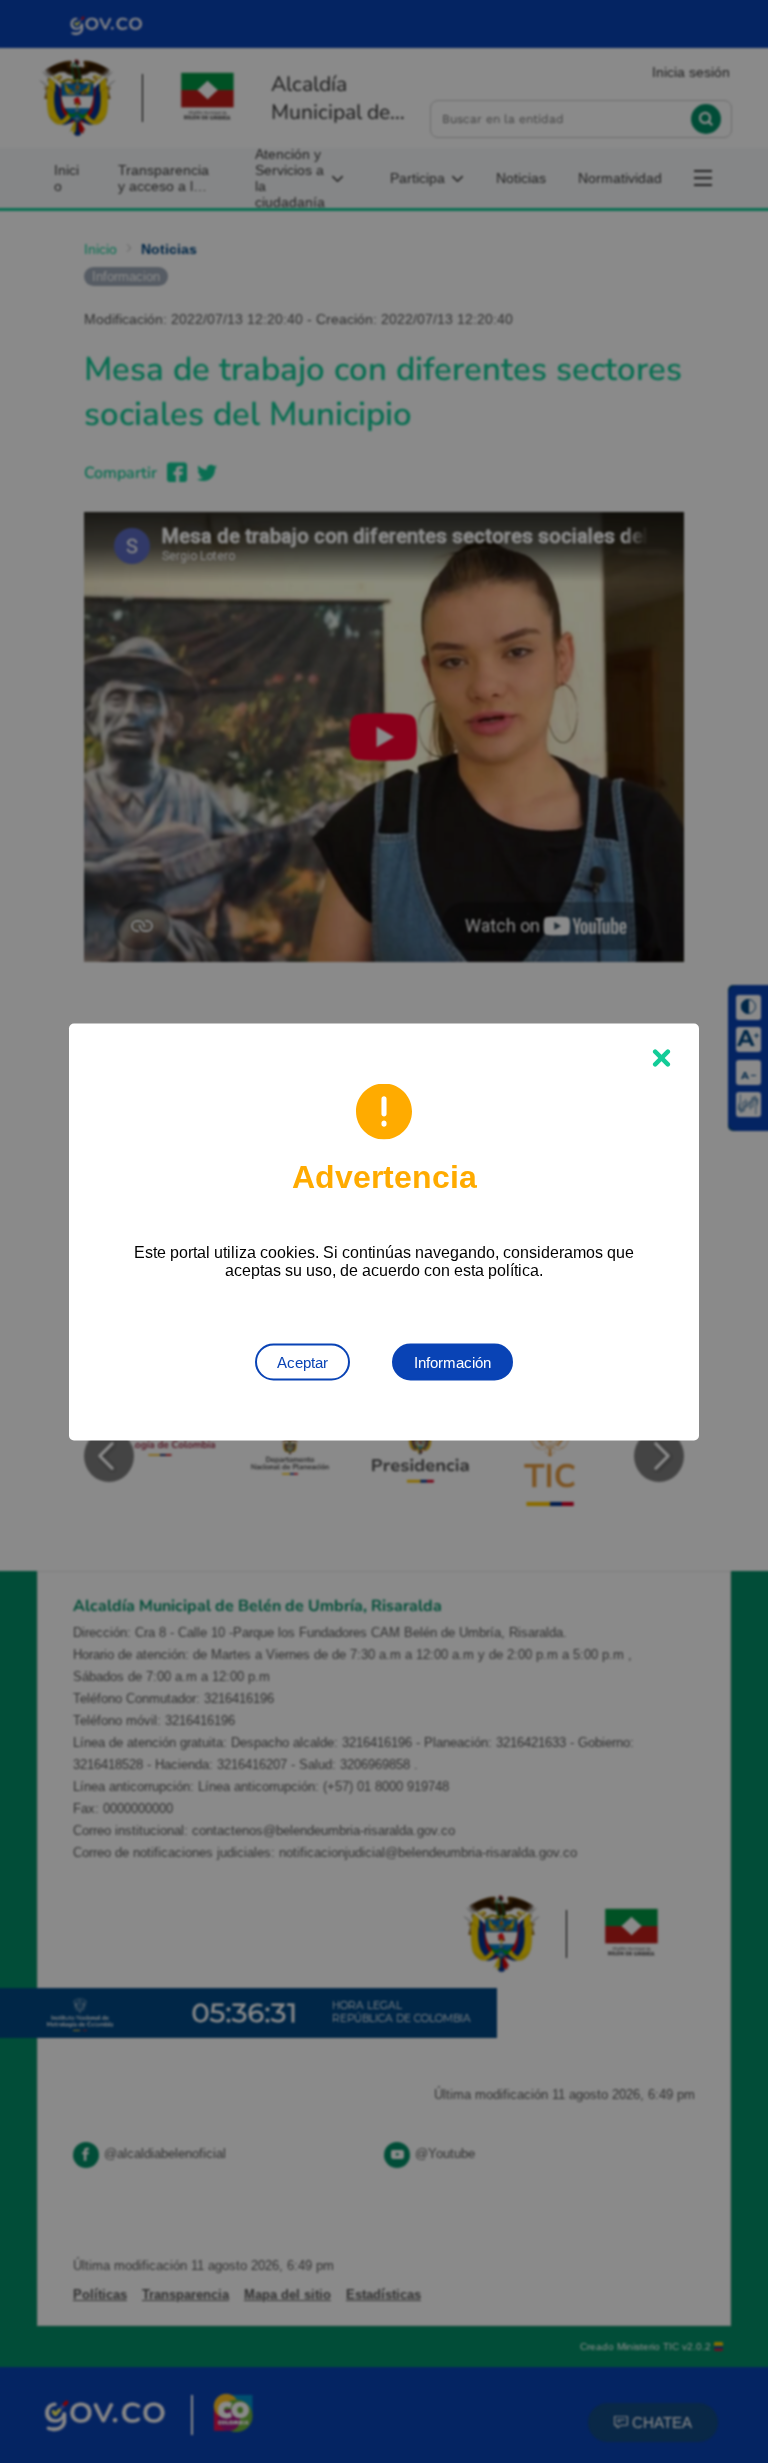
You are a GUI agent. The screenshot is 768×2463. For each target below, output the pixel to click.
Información (452, 1361)
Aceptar (302, 1361)
